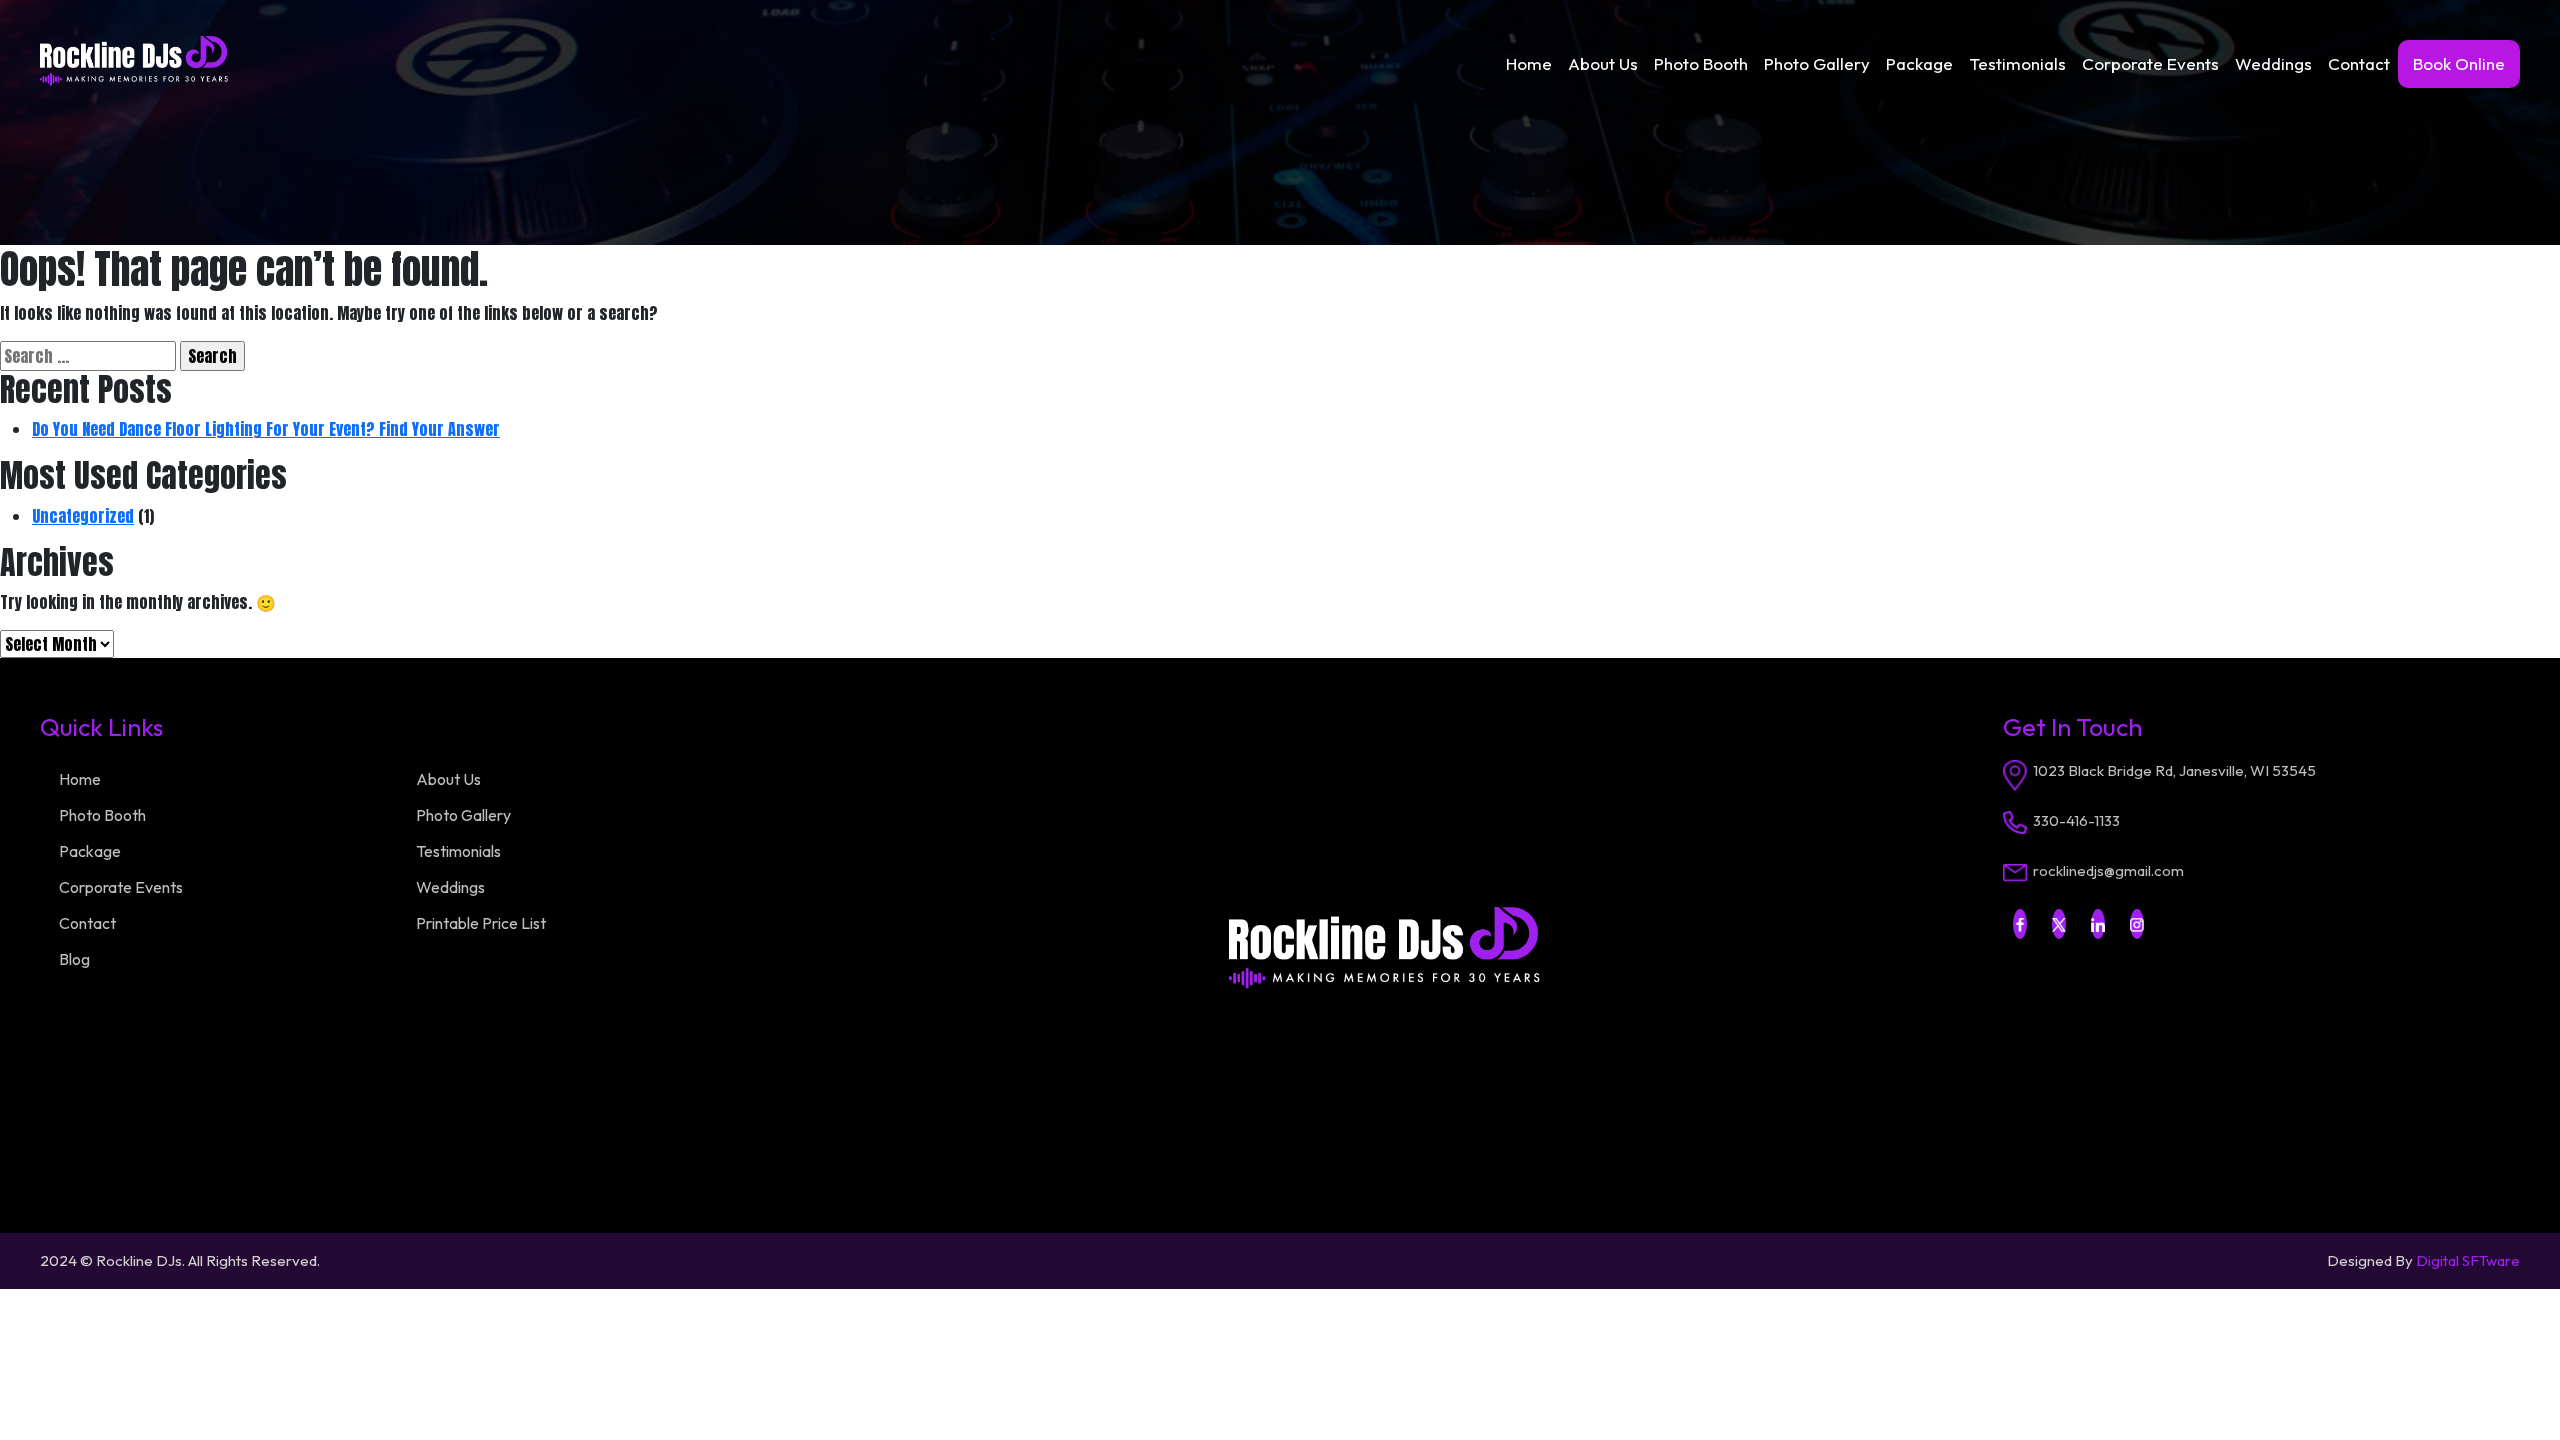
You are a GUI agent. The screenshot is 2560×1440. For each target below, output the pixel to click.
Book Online (2459, 63)
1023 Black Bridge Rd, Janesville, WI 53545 (2174, 770)
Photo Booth (1701, 63)
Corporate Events (2150, 63)
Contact (2359, 63)
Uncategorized (83, 516)
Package (1919, 63)
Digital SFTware (2468, 1260)
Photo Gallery (1817, 63)
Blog (74, 959)
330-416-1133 (2076, 820)
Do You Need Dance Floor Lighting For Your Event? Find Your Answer (266, 429)
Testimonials (2017, 63)
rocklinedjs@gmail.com (2108, 870)
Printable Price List (481, 923)
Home (1529, 63)
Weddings (2273, 63)
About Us (1603, 63)
